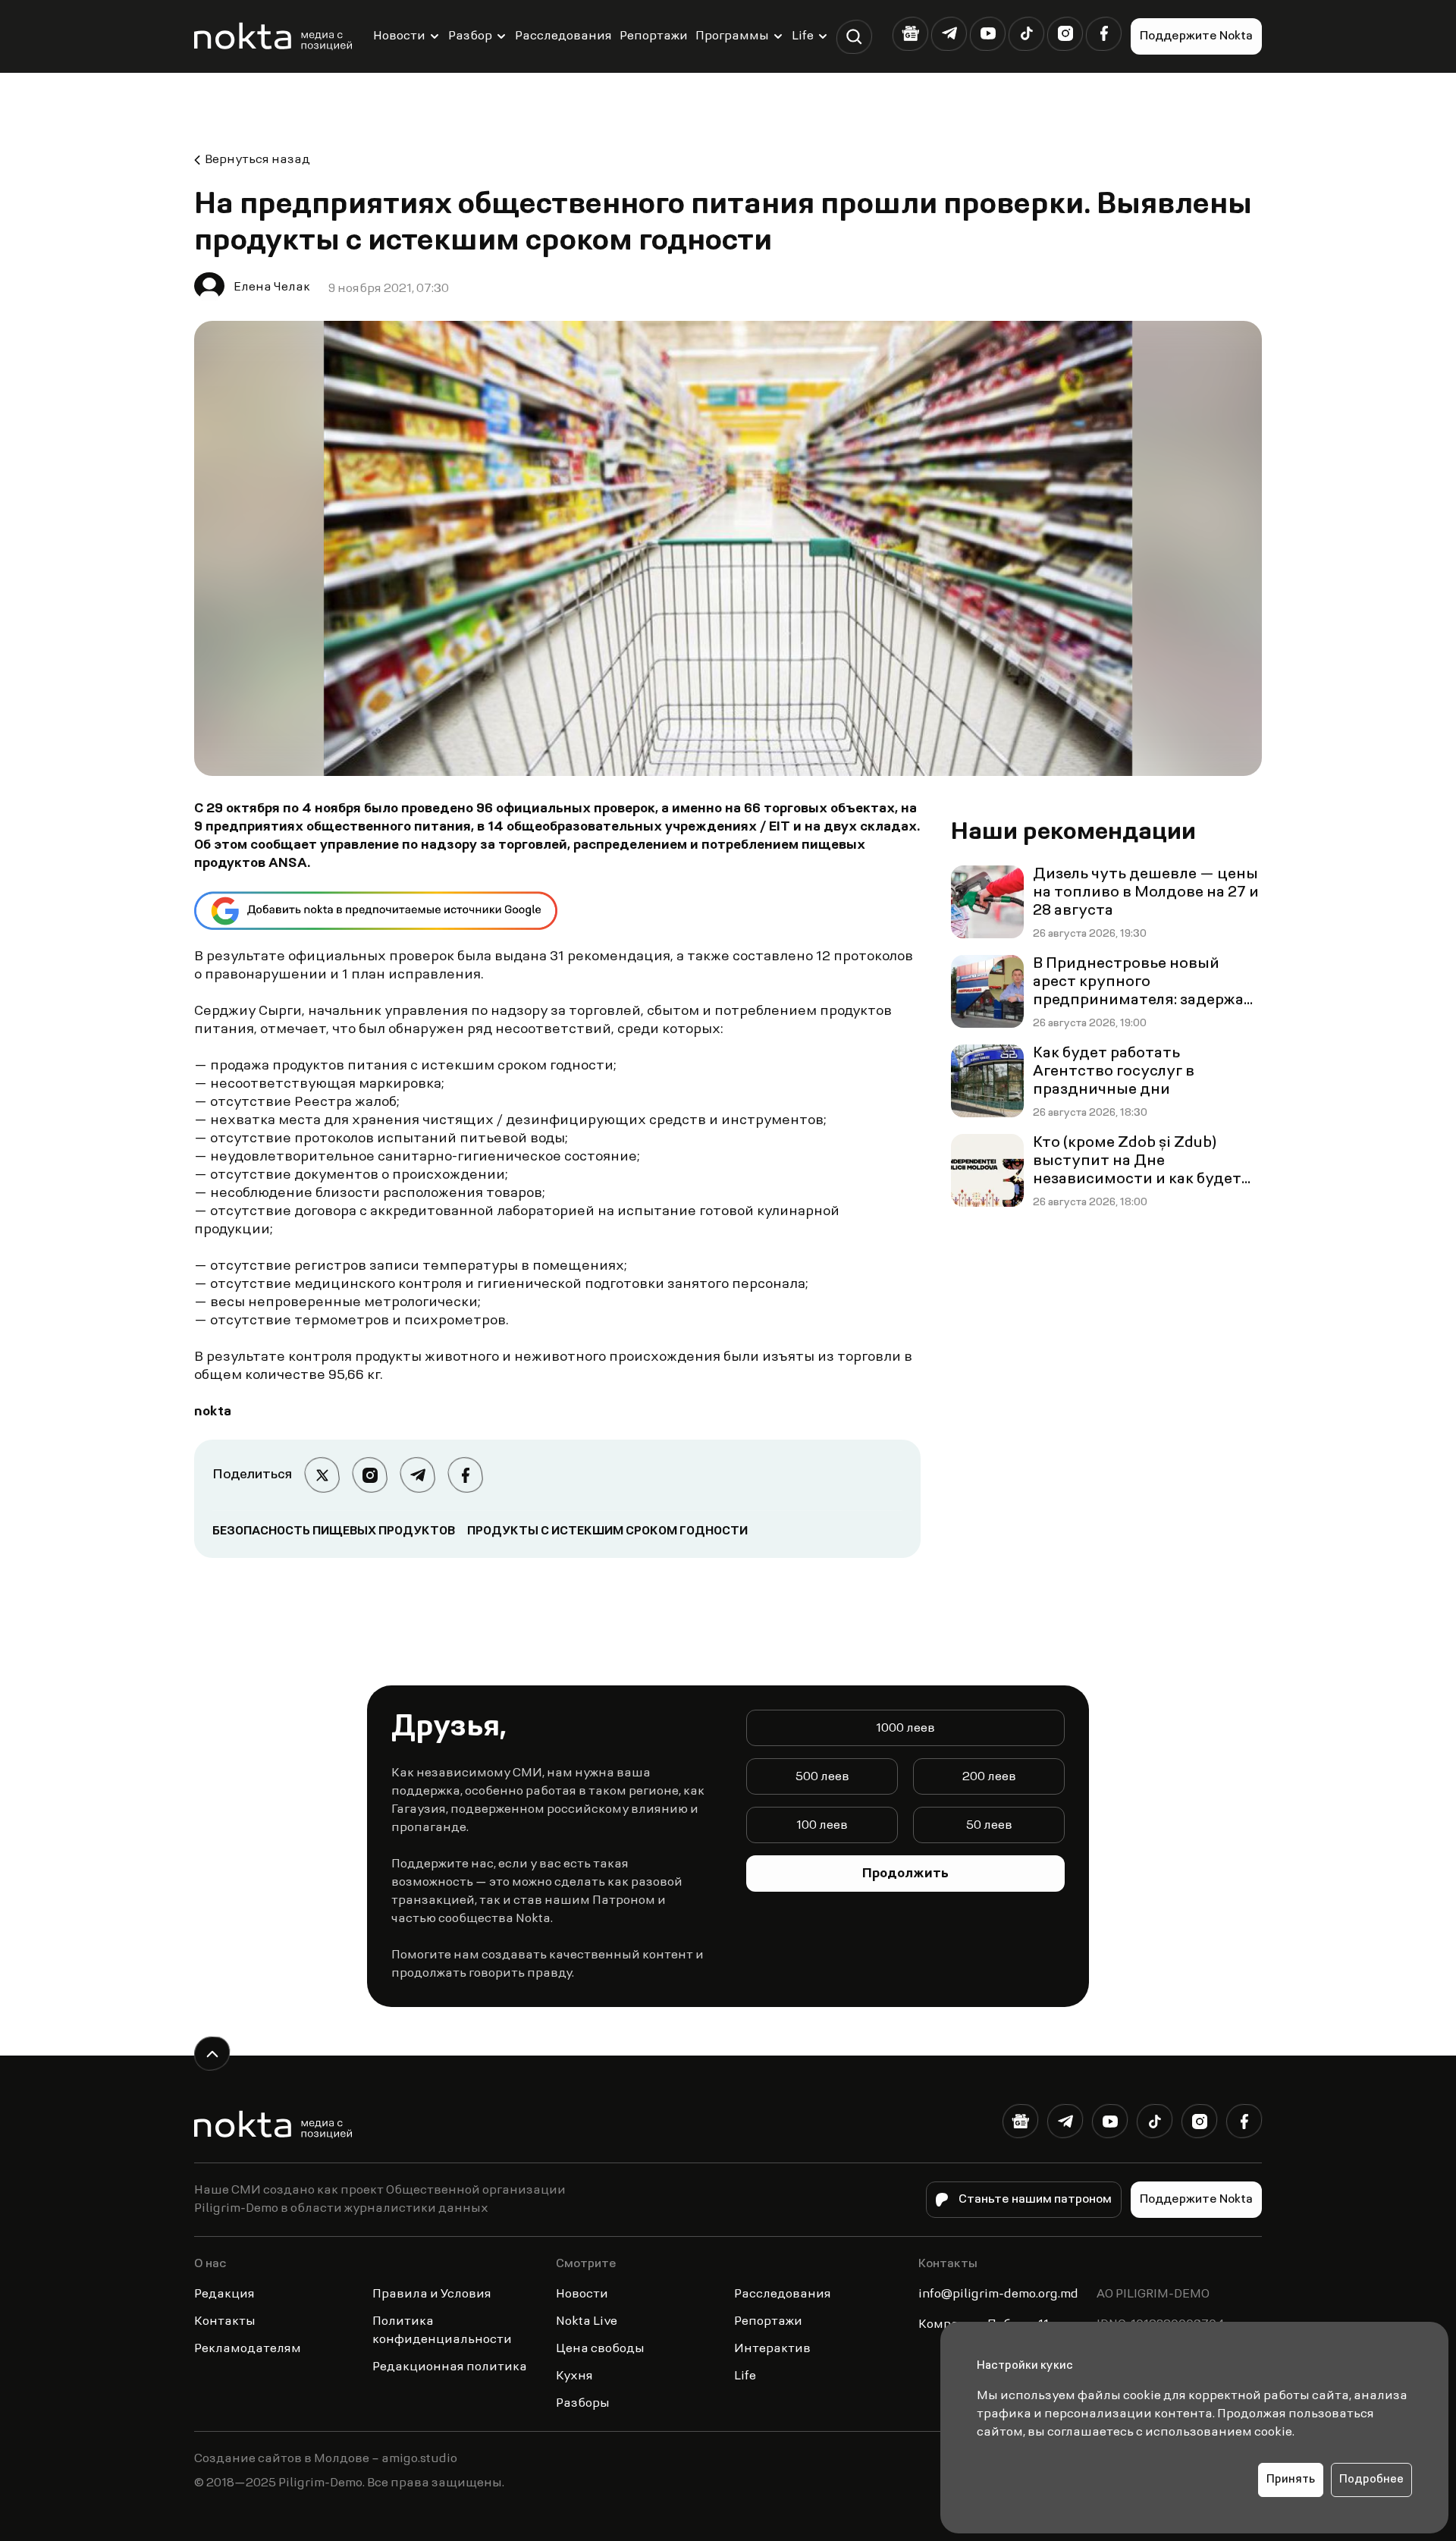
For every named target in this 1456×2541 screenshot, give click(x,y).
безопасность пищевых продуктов (334, 1531)
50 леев (989, 1826)
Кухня (574, 2376)
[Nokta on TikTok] (1026, 34)
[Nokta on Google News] (910, 34)
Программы (732, 36)
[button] (854, 37)
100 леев (822, 1826)
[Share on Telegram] (417, 1475)
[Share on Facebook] (465, 1475)
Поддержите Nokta (1196, 36)
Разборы (583, 2404)
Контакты (225, 2322)
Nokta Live (587, 2322)
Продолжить (905, 1874)
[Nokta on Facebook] (1104, 34)
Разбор (470, 36)
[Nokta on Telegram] (949, 34)
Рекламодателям (248, 2349)
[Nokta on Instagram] (1065, 34)
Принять (1291, 2480)
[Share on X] (322, 1475)
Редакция (224, 2294)
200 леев (989, 1777)
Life (803, 36)
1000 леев (905, 1729)
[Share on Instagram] (370, 1475)
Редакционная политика (450, 2367)
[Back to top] (212, 2054)
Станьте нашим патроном (1035, 2200)
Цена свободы (600, 2349)
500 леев (822, 1777)
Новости (399, 36)
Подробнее (1371, 2480)
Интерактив (772, 2349)
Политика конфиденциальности (442, 2331)
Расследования (563, 36)
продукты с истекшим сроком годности (607, 1531)
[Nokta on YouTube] (988, 34)
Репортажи (654, 36)
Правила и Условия (432, 2294)
